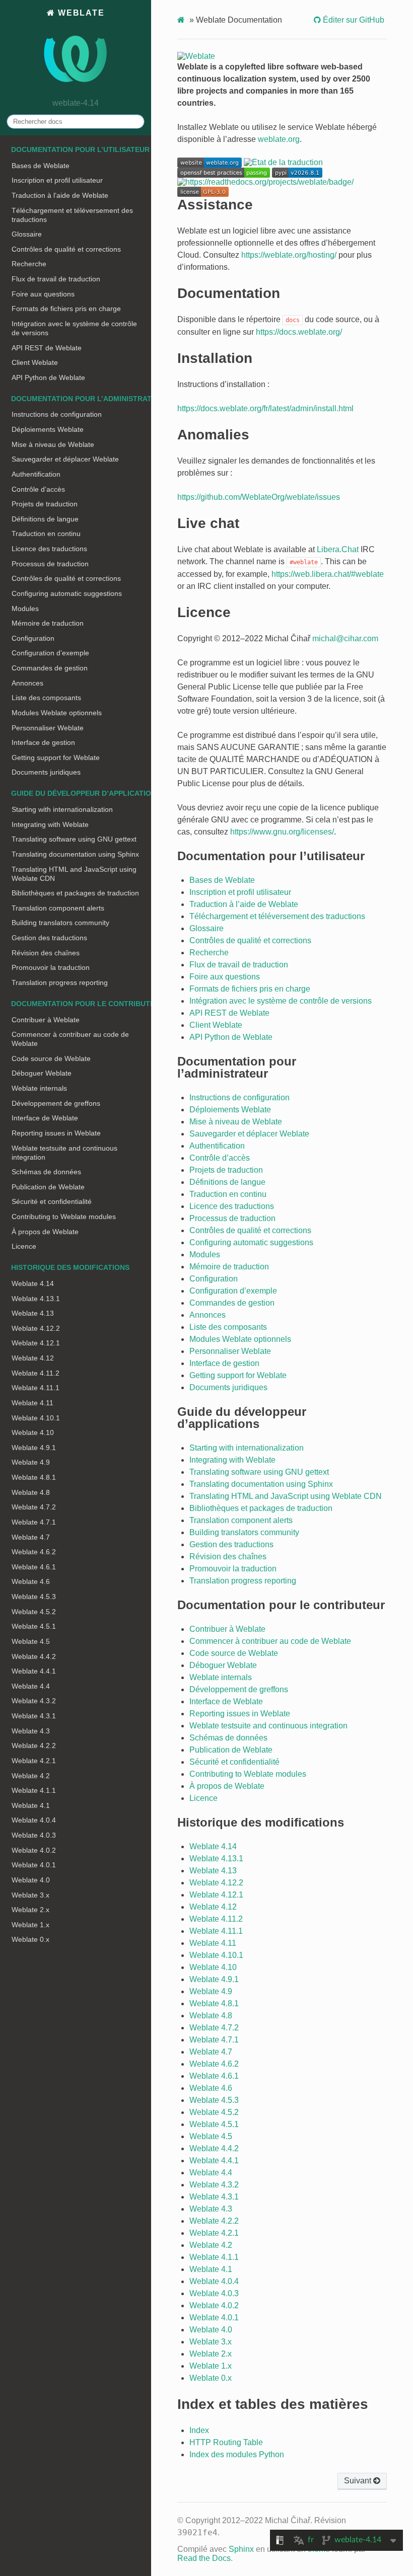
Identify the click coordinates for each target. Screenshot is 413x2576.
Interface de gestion (43, 742)
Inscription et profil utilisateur (57, 180)
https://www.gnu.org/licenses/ (282, 832)
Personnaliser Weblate (48, 728)
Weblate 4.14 (33, 1283)
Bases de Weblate (41, 166)
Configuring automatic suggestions (67, 593)
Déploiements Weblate (48, 429)
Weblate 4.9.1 (34, 1448)
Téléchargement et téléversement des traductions (72, 215)
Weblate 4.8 (31, 1492)
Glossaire (27, 234)
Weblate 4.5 (31, 1641)
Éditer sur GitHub (353, 20)
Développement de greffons (56, 1103)
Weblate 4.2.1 (34, 1761)
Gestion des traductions (49, 938)
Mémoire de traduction (48, 623)
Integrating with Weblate (50, 824)
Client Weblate (35, 362)
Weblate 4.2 (31, 1776)
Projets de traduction (45, 504)
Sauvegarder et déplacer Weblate (65, 459)
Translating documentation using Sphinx (75, 854)
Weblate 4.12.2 (36, 1328)
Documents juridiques (46, 772)
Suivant (359, 2481)
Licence (24, 1246)
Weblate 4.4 (31, 1686)
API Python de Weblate (48, 377)
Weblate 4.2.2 (34, 1746)
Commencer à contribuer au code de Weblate (70, 1039)
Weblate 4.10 (33, 1432)
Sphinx (241, 2549)
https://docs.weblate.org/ (299, 332)
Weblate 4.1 (31, 1805)
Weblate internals (39, 1088)
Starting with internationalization (62, 809)
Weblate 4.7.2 (34, 1507)
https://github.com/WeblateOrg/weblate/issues (259, 497)
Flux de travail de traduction (56, 279)
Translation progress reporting (60, 982)
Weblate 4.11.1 (36, 1388)
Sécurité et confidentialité (52, 1201)
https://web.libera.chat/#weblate (328, 574)
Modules (25, 609)
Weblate (80, 13)
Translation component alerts (58, 908)
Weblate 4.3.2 (34, 1701)
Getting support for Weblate (56, 757)
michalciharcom (345, 638)
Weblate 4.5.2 (34, 1612)
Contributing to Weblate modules (64, 1217)
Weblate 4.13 (33, 1313)
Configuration (33, 638)
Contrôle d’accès (38, 489)
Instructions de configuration (57, 414)
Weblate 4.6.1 (34, 1567)
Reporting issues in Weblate (56, 1133)
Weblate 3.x (30, 1895)
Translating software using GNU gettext (74, 839)
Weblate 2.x (30, 1910)
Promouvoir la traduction (51, 967)
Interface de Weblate (45, 1118)
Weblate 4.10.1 (36, 1418)
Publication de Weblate (48, 1187)
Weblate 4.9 (31, 1462)
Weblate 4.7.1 (34, 1522)
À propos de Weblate (45, 1232)
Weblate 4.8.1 (34, 1477)
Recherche (29, 264)
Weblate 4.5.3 (34, 1597)
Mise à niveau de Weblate (53, 444)
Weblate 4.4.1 (34, 1671)
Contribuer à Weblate (46, 1020)
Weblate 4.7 (31, 1537)
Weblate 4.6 (31, 1581)
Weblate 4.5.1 (34, 1626)
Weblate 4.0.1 (34, 1865)
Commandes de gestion (50, 668)
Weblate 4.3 (31, 1731)
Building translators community (60, 923)
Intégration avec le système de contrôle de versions (74, 328)
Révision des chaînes (46, 953)
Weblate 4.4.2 (34, 1656)
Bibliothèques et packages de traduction (75, 893)
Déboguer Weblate (42, 1073)
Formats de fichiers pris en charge (66, 309)
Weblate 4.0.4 (34, 1820)
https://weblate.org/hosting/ (289, 255)
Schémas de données (46, 1172)
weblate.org (279, 139)
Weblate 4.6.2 (34, 1552)
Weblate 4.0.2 (34, 1850)
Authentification (36, 474)
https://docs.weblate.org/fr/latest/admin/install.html (265, 408)
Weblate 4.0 (31, 1880)
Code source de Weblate (51, 1058)
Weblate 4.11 (32, 1403)
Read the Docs (204, 2558)
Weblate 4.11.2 (36, 1373)
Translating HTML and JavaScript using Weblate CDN (74, 874)
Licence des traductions (49, 549)
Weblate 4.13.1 (36, 1299)
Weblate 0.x (30, 1939)
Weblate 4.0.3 (34, 1835)
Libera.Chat (338, 549)
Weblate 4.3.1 (34, 1716)
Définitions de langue (45, 519)
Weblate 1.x (30, 1925)
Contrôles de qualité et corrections (66, 249)
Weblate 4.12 (33, 1358)
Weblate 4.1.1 (34, 1790)
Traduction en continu (46, 534)
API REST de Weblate (47, 348)
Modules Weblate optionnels (57, 713)
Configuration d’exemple (50, 653)
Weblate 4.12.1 (36, 1343)
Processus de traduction (50, 564)
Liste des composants (46, 698)
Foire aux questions (43, 294)
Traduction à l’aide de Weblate (60, 195)
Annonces (27, 683)
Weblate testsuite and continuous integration (64, 1153)
